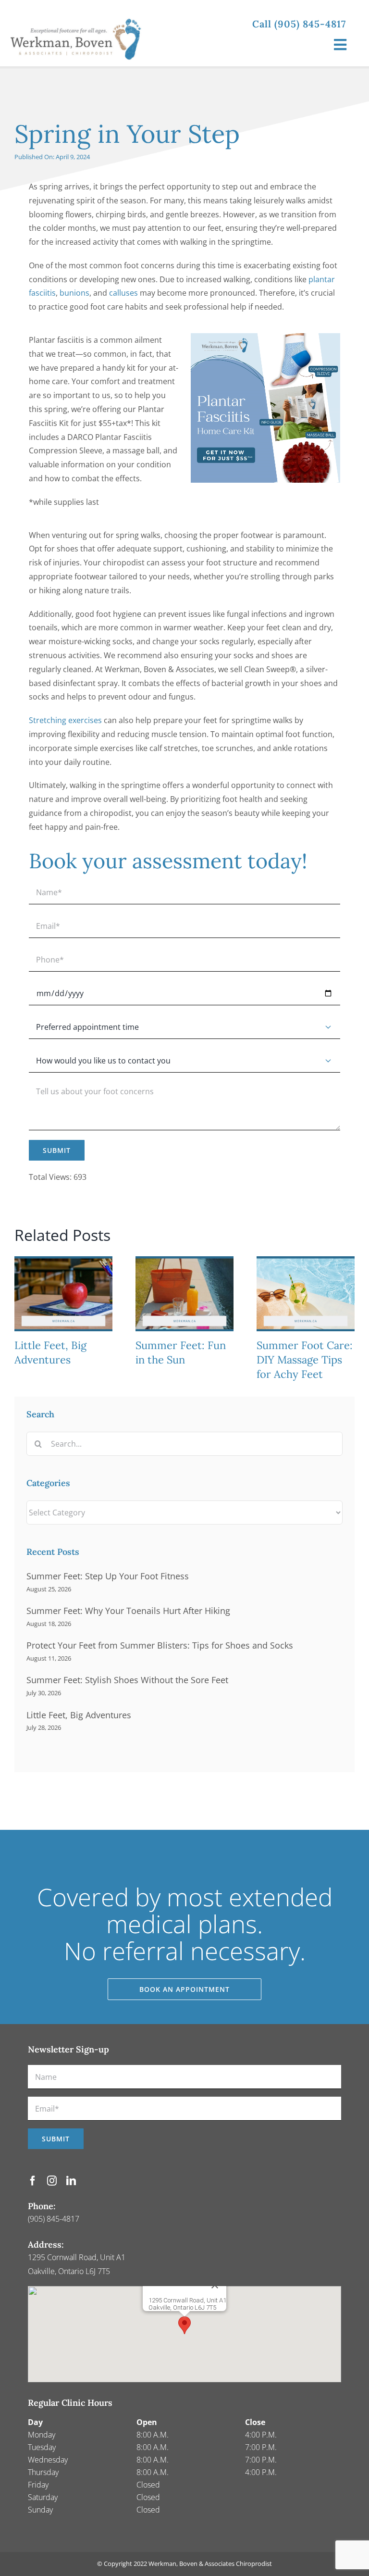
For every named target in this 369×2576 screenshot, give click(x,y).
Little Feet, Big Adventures (50, 1352)
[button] (184, 2325)
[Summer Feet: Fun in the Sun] (184, 1262)
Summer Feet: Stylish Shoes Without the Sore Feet (127, 1680)
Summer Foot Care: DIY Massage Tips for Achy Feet (305, 1360)
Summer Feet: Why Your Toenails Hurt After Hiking (128, 1611)
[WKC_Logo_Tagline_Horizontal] (80, 13)
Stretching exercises (65, 720)
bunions (74, 293)
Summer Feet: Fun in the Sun (181, 1352)
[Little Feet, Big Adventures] (63, 1262)
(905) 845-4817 (54, 2219)
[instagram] (52, 2181)
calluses (123, 293)
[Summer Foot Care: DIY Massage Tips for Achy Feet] (306, 1262)
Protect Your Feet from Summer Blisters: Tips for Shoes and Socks (160, 1645)
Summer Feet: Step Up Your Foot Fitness (108, 1576)
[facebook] (33, 2181)
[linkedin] (71, 2181)
